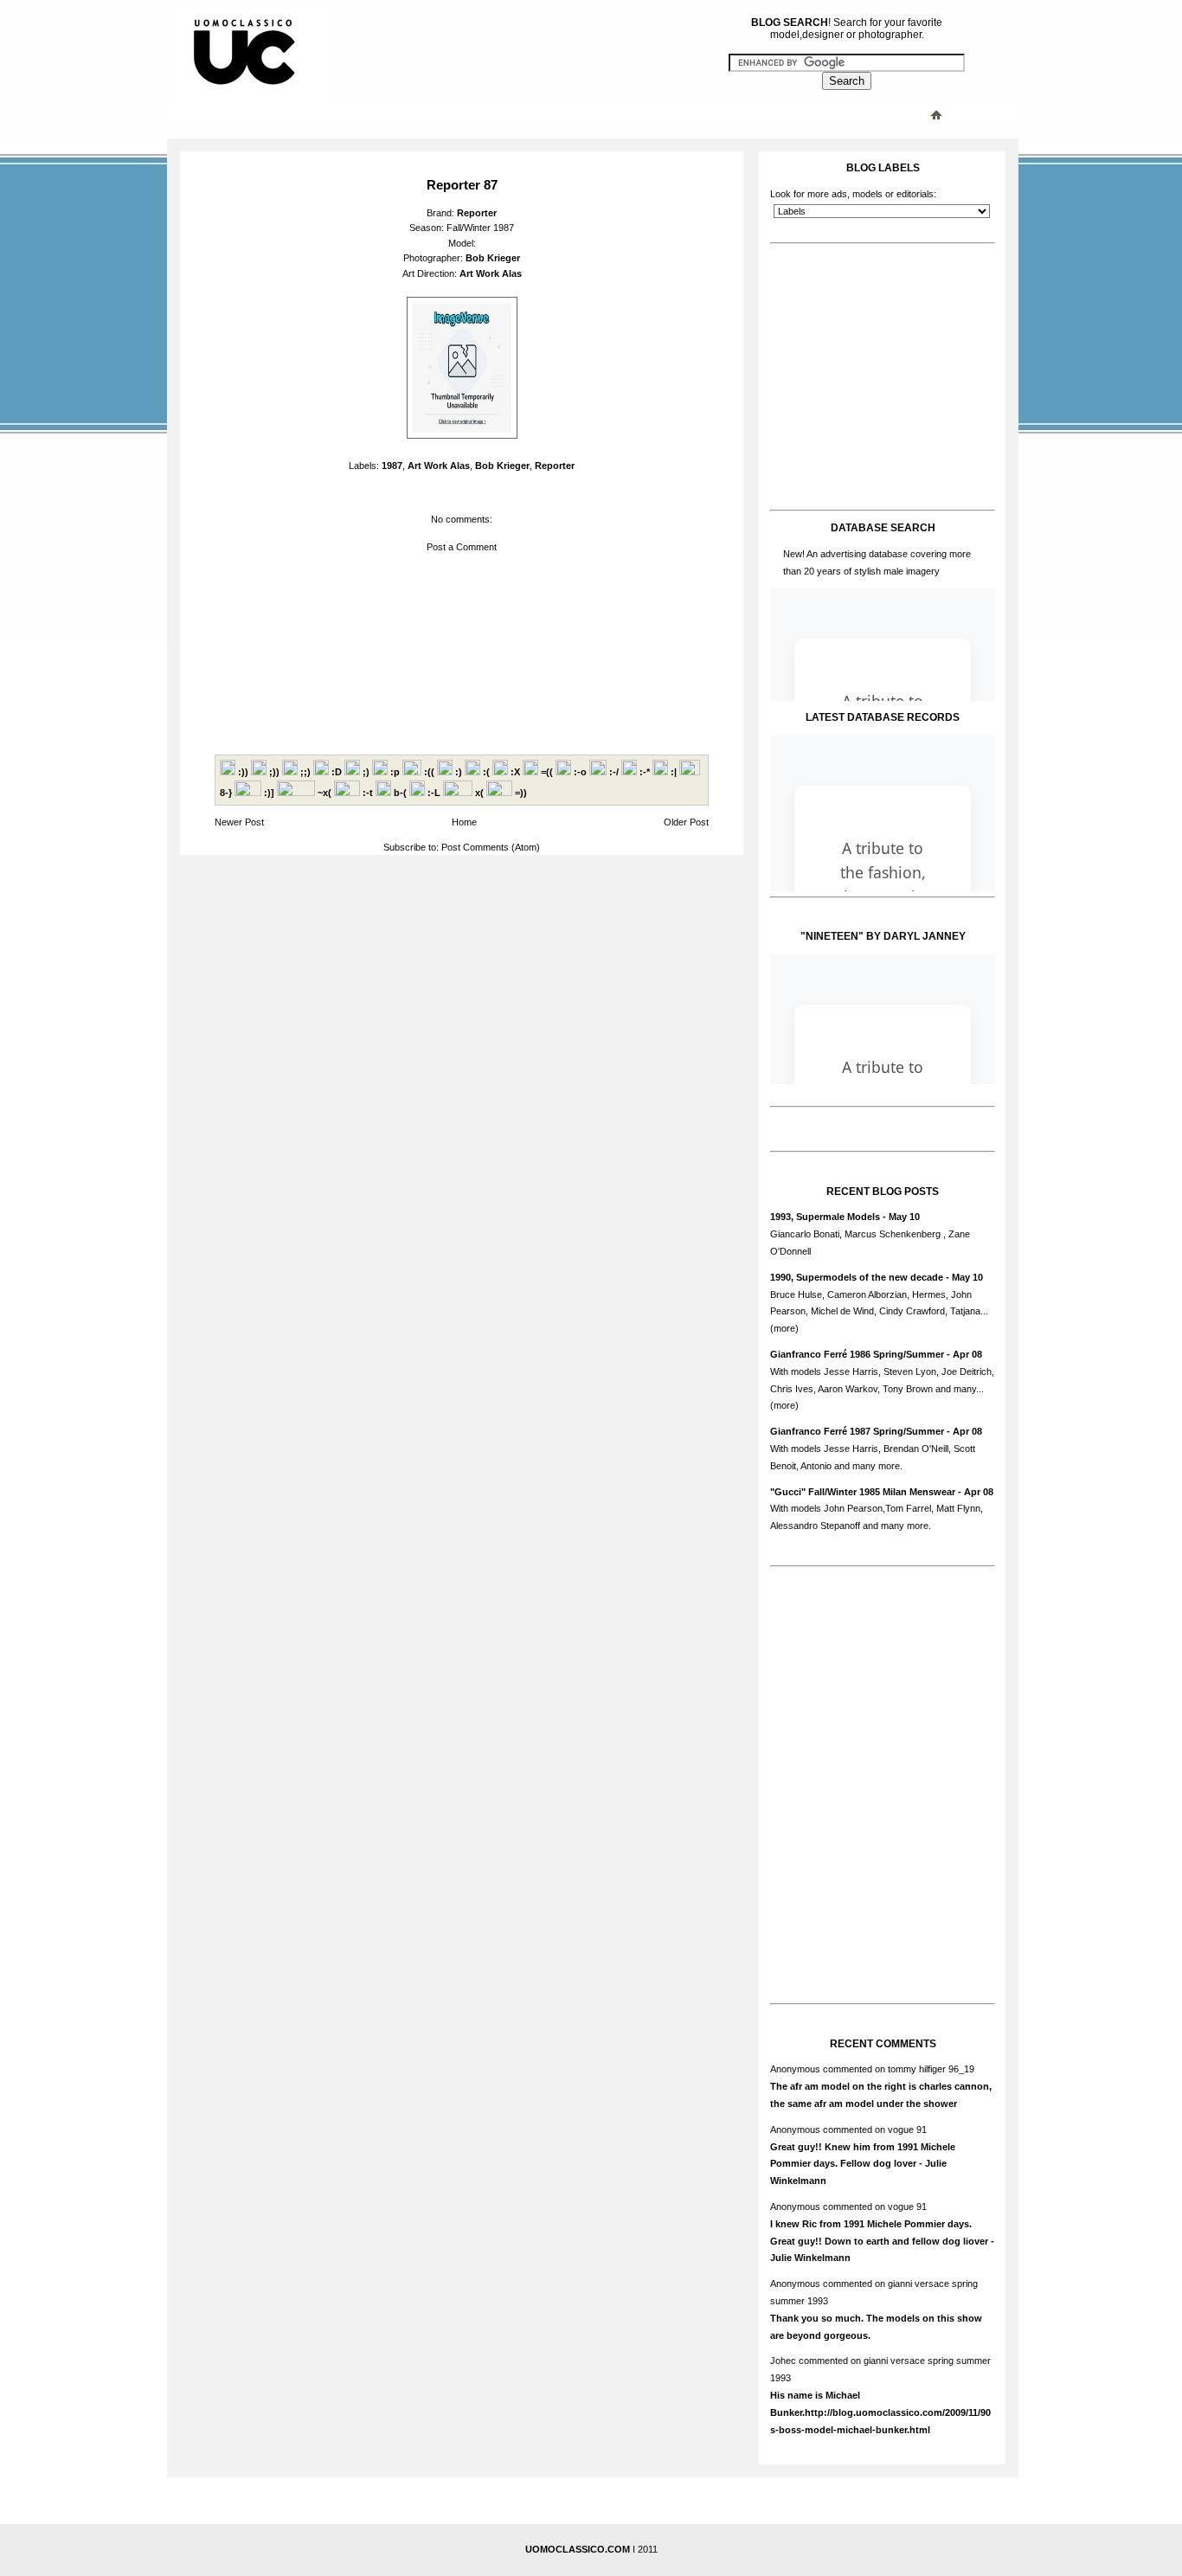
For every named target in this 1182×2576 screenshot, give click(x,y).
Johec (783, 2361)
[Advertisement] (517, 114)
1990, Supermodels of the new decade (857, 1277)
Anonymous (795, 2069)
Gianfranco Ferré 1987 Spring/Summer (857, 1431)
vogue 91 (907, 2130)
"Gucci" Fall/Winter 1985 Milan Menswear (863, 1492)
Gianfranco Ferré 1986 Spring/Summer (857, 1354)
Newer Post (239, 822)
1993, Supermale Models (825, 1217)
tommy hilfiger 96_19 (931, 2069)
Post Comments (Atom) (491, 847)
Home (464, 822)
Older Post (686, 822)
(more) (784, 1328)
